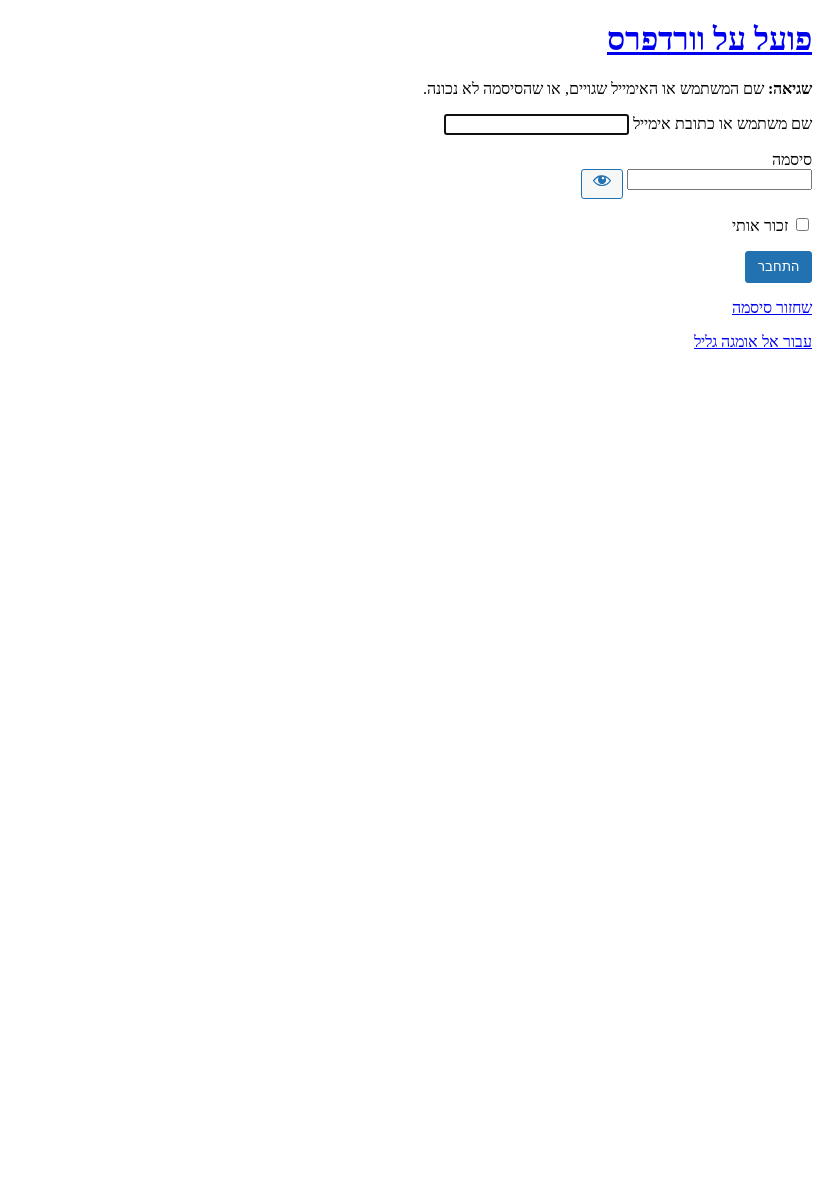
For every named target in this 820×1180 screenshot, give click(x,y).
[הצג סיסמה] (602, 184)
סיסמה (792, 159)
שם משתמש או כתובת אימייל (722, 123)
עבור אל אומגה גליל (753, 341)
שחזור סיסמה (772, 307)
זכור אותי (760, 225)
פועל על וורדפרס (709, 39)
